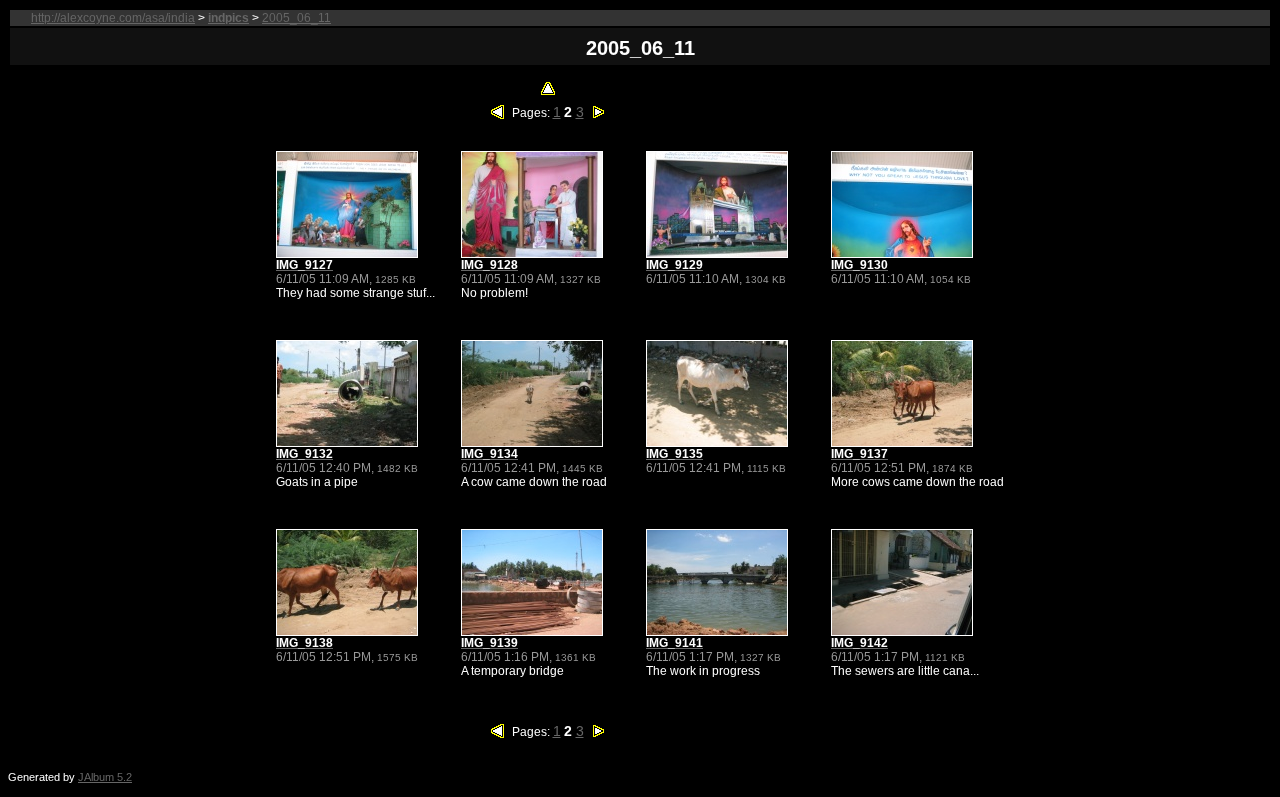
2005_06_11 (296, 18)
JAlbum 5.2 (105, 777)
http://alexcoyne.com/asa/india (113, 18)
